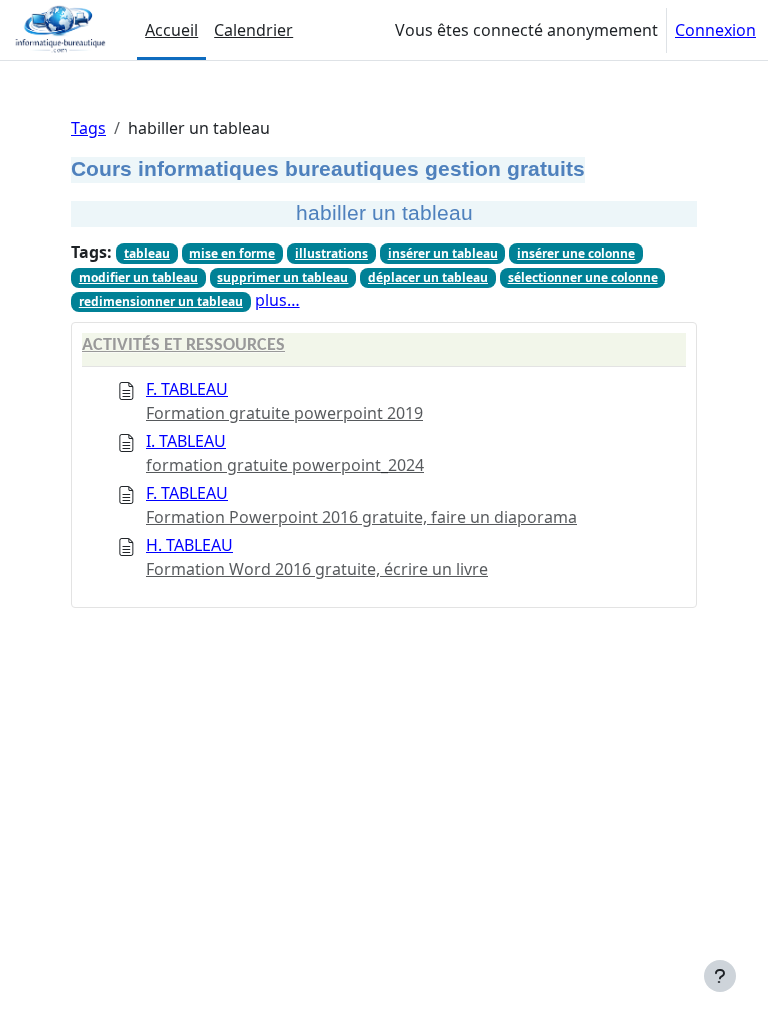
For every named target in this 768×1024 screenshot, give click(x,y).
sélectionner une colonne (583, 277)
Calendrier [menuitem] (253, 30)
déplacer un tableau (428, 277)
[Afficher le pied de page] (720, 976)
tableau (147, 253)
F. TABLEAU (187, 389)
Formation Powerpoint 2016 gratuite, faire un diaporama (361, 517)
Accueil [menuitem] (171, 30)
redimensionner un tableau (161, 301)
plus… (277, 300)
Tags (88, 128)
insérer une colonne (576, 253)
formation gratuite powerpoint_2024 (285, 465)
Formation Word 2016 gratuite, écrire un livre (317, 569)
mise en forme (232, 253)
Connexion (715, 30)
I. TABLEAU (186, 441)
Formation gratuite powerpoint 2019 (284, 413)
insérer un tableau (443, 253)
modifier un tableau (138, 277)
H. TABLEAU (189, 545)
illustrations (331, 253)
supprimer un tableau (282, 277)
